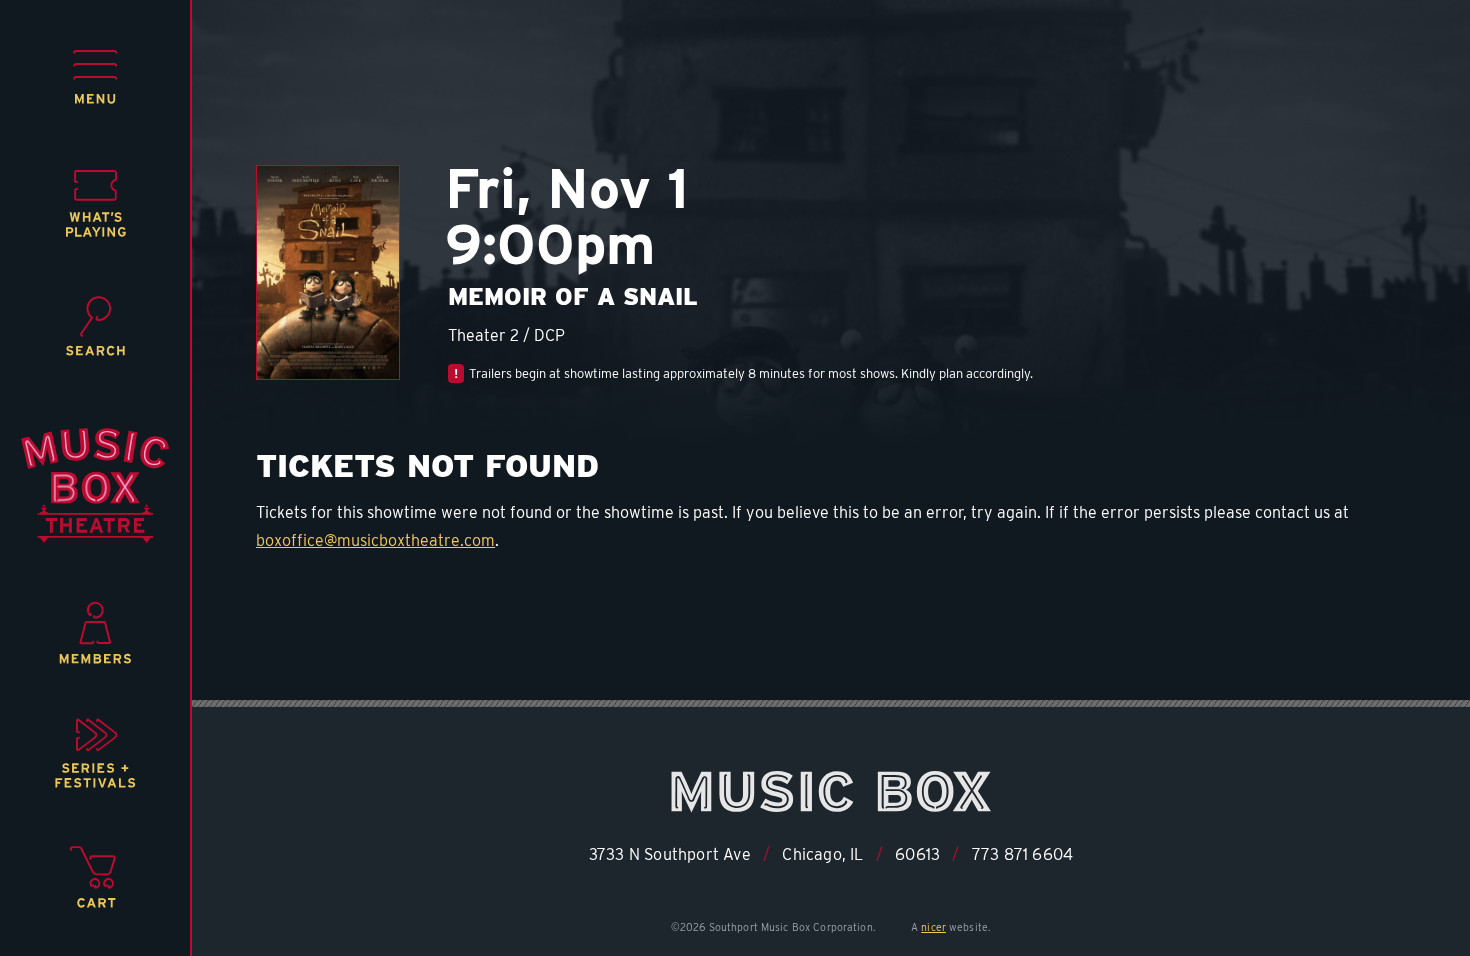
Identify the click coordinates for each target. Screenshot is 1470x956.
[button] (95, 77)
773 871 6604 (1022, 854)
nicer (933, 927)
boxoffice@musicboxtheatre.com (375, 540)
